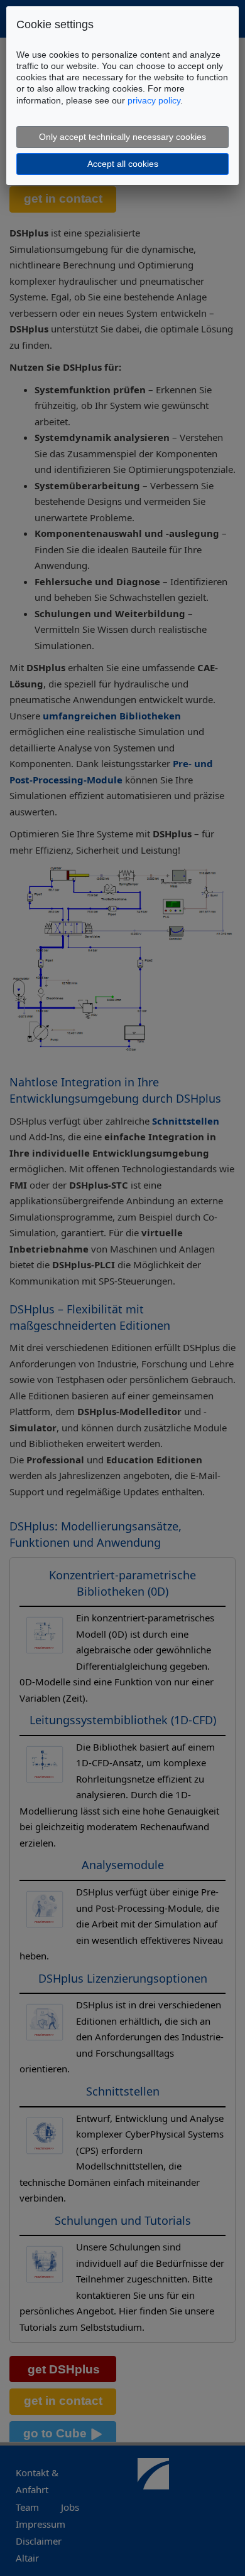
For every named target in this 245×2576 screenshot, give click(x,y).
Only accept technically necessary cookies (122, 137)
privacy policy (154, 100)
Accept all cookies (123, 164)
